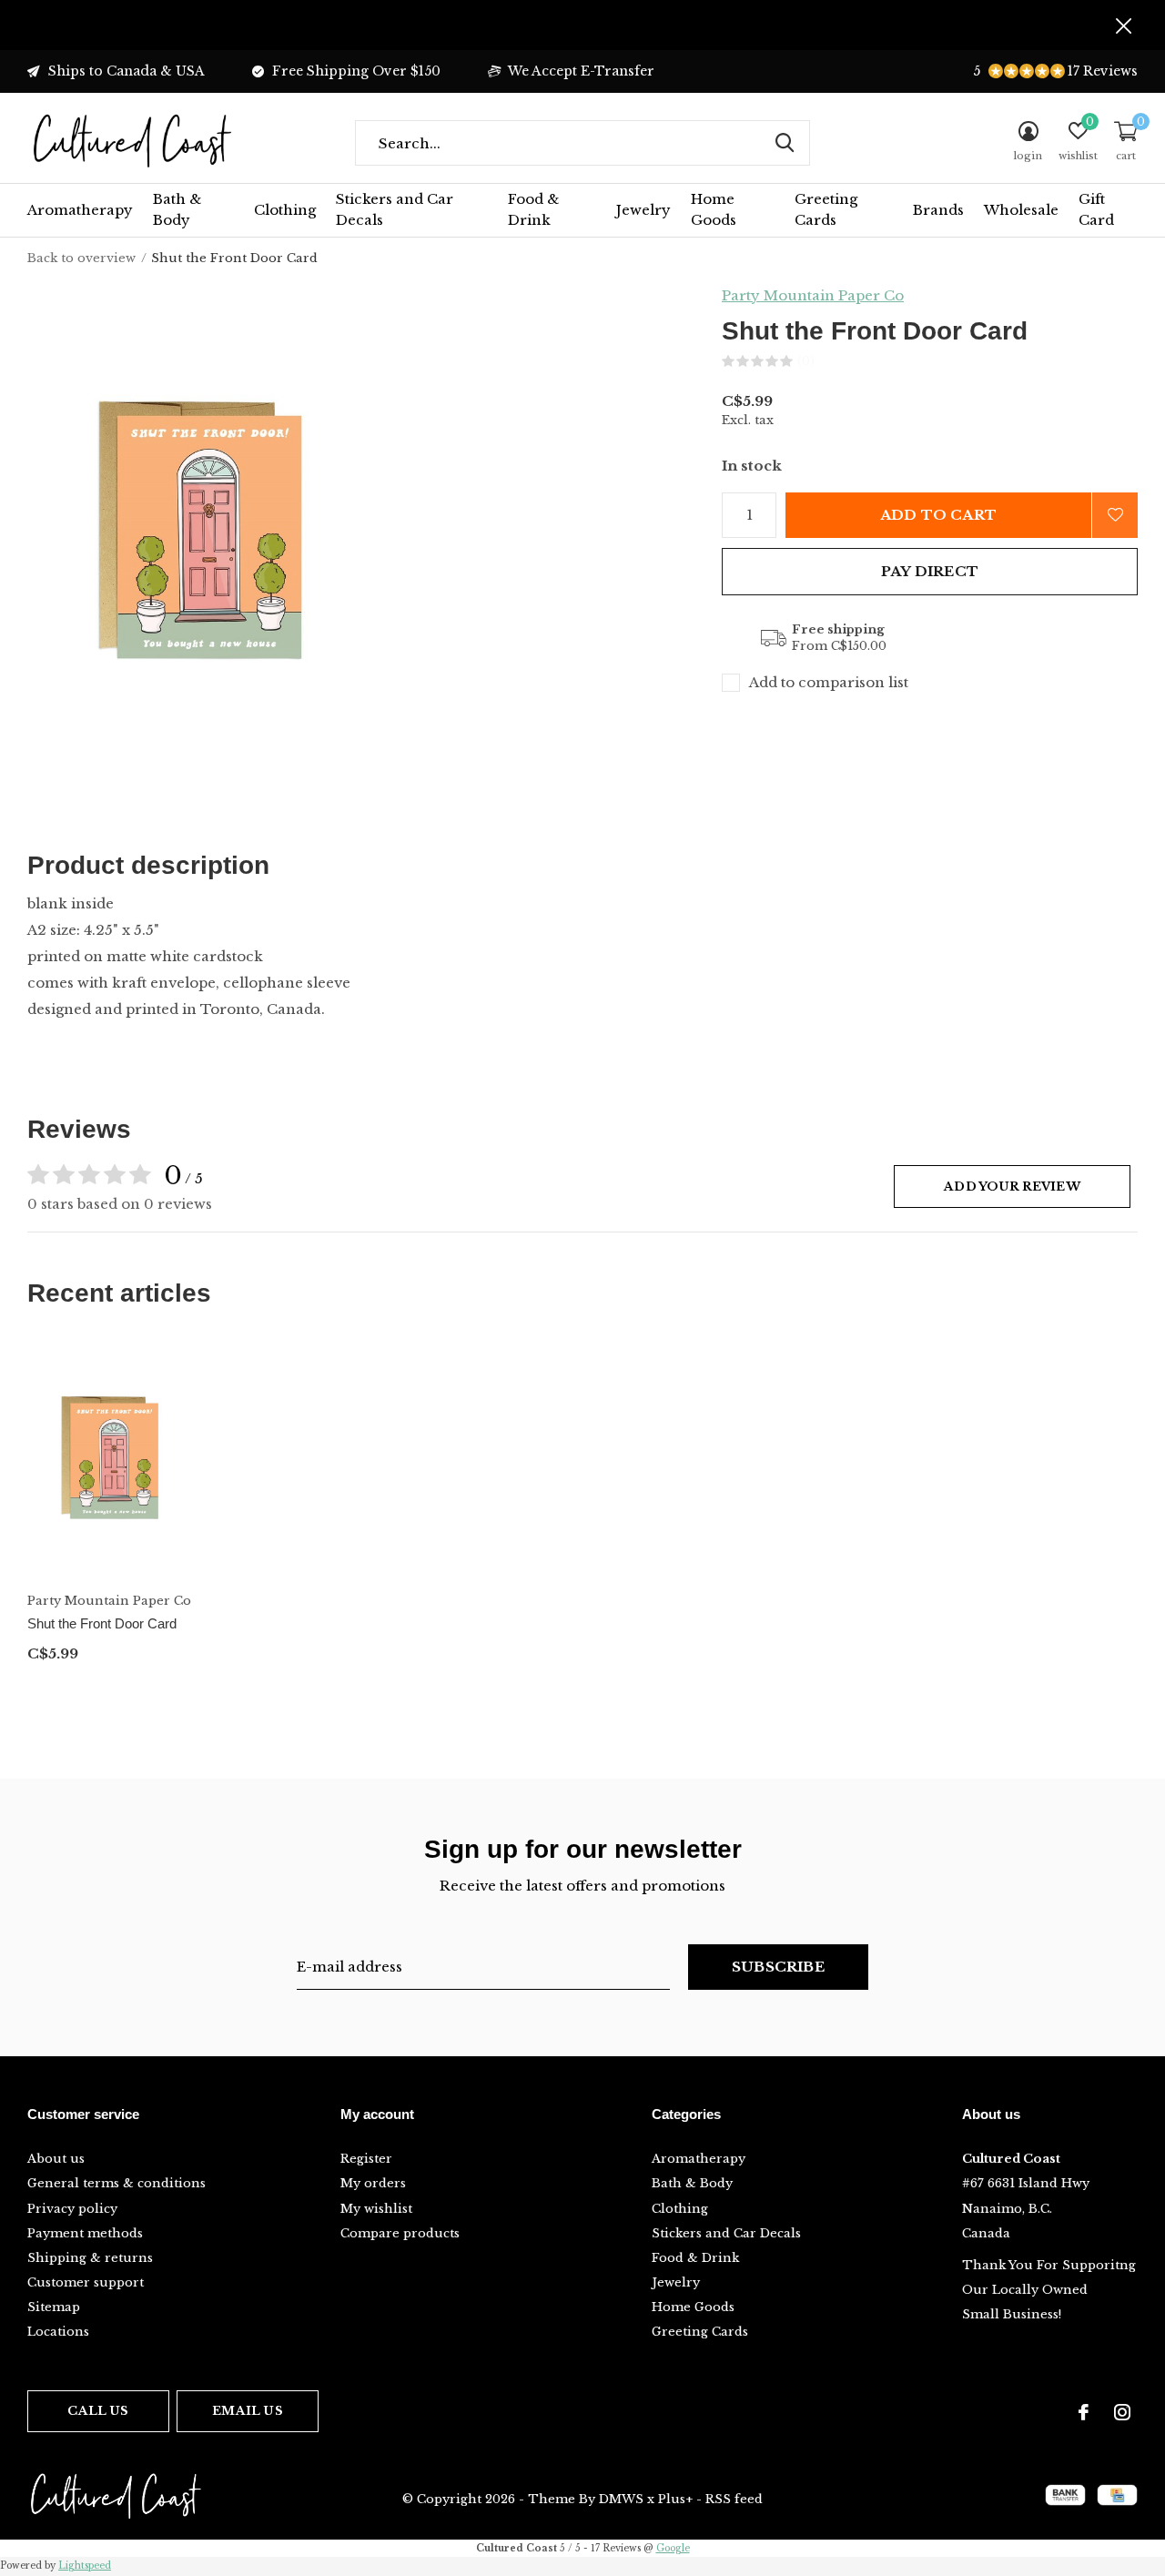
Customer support (86, 2282)
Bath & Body (177, 209)
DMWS (621, 2499)
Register (366, 2159)
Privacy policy (72, 2209)
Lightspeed (85, 2566)
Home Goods (714, 209)
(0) (806, 361)
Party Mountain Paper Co (813, 295)
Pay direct (930, 571)
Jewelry (643, 210)
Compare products (400, 2233)
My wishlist (376, 2209)
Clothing (285, 210)
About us (56, 2159)
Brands (938, 210)
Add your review (1012, 1187)
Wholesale (1021, 210)
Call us (98, 2411)
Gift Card (1096, 209)
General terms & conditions (116, 2183)
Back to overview (81, 258)
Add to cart (938, 515)
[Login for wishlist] (1115, 515)
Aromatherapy (80, 210)
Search (785, 143)
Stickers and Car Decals (395, 209)
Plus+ (675, 2499)
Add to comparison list (829, 682)
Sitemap (54, 2307)
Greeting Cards (826, 209)
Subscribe (778, 1967)
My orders (373, 2183)
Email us (247, 2411)
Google (673, 2548)
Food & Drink (533, 209)
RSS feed (734, 2499)
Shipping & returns (90, 2258)
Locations (58, 2332)
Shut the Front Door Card (102, 1623)
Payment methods (85, 2233)
